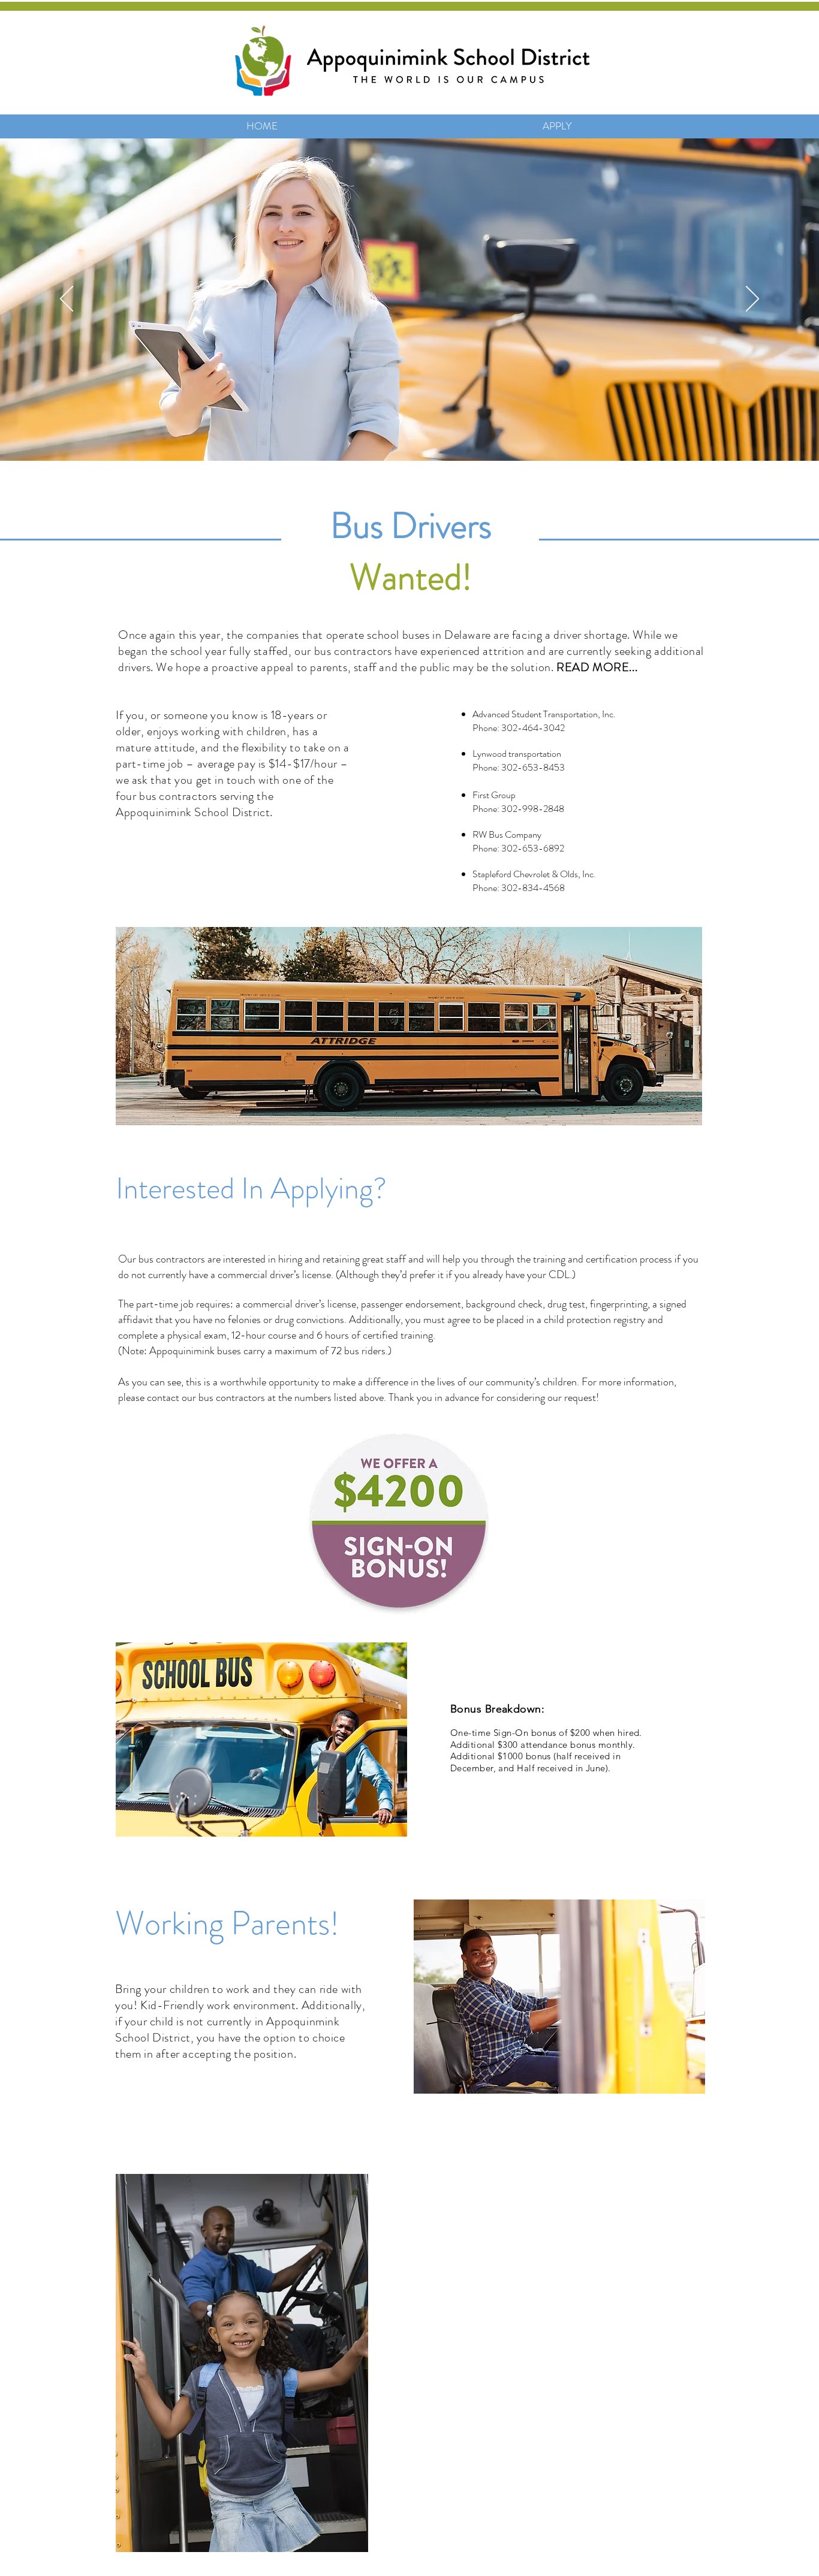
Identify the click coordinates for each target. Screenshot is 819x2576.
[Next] (752, 300)
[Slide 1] (410, 437)
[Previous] (67, 300)
